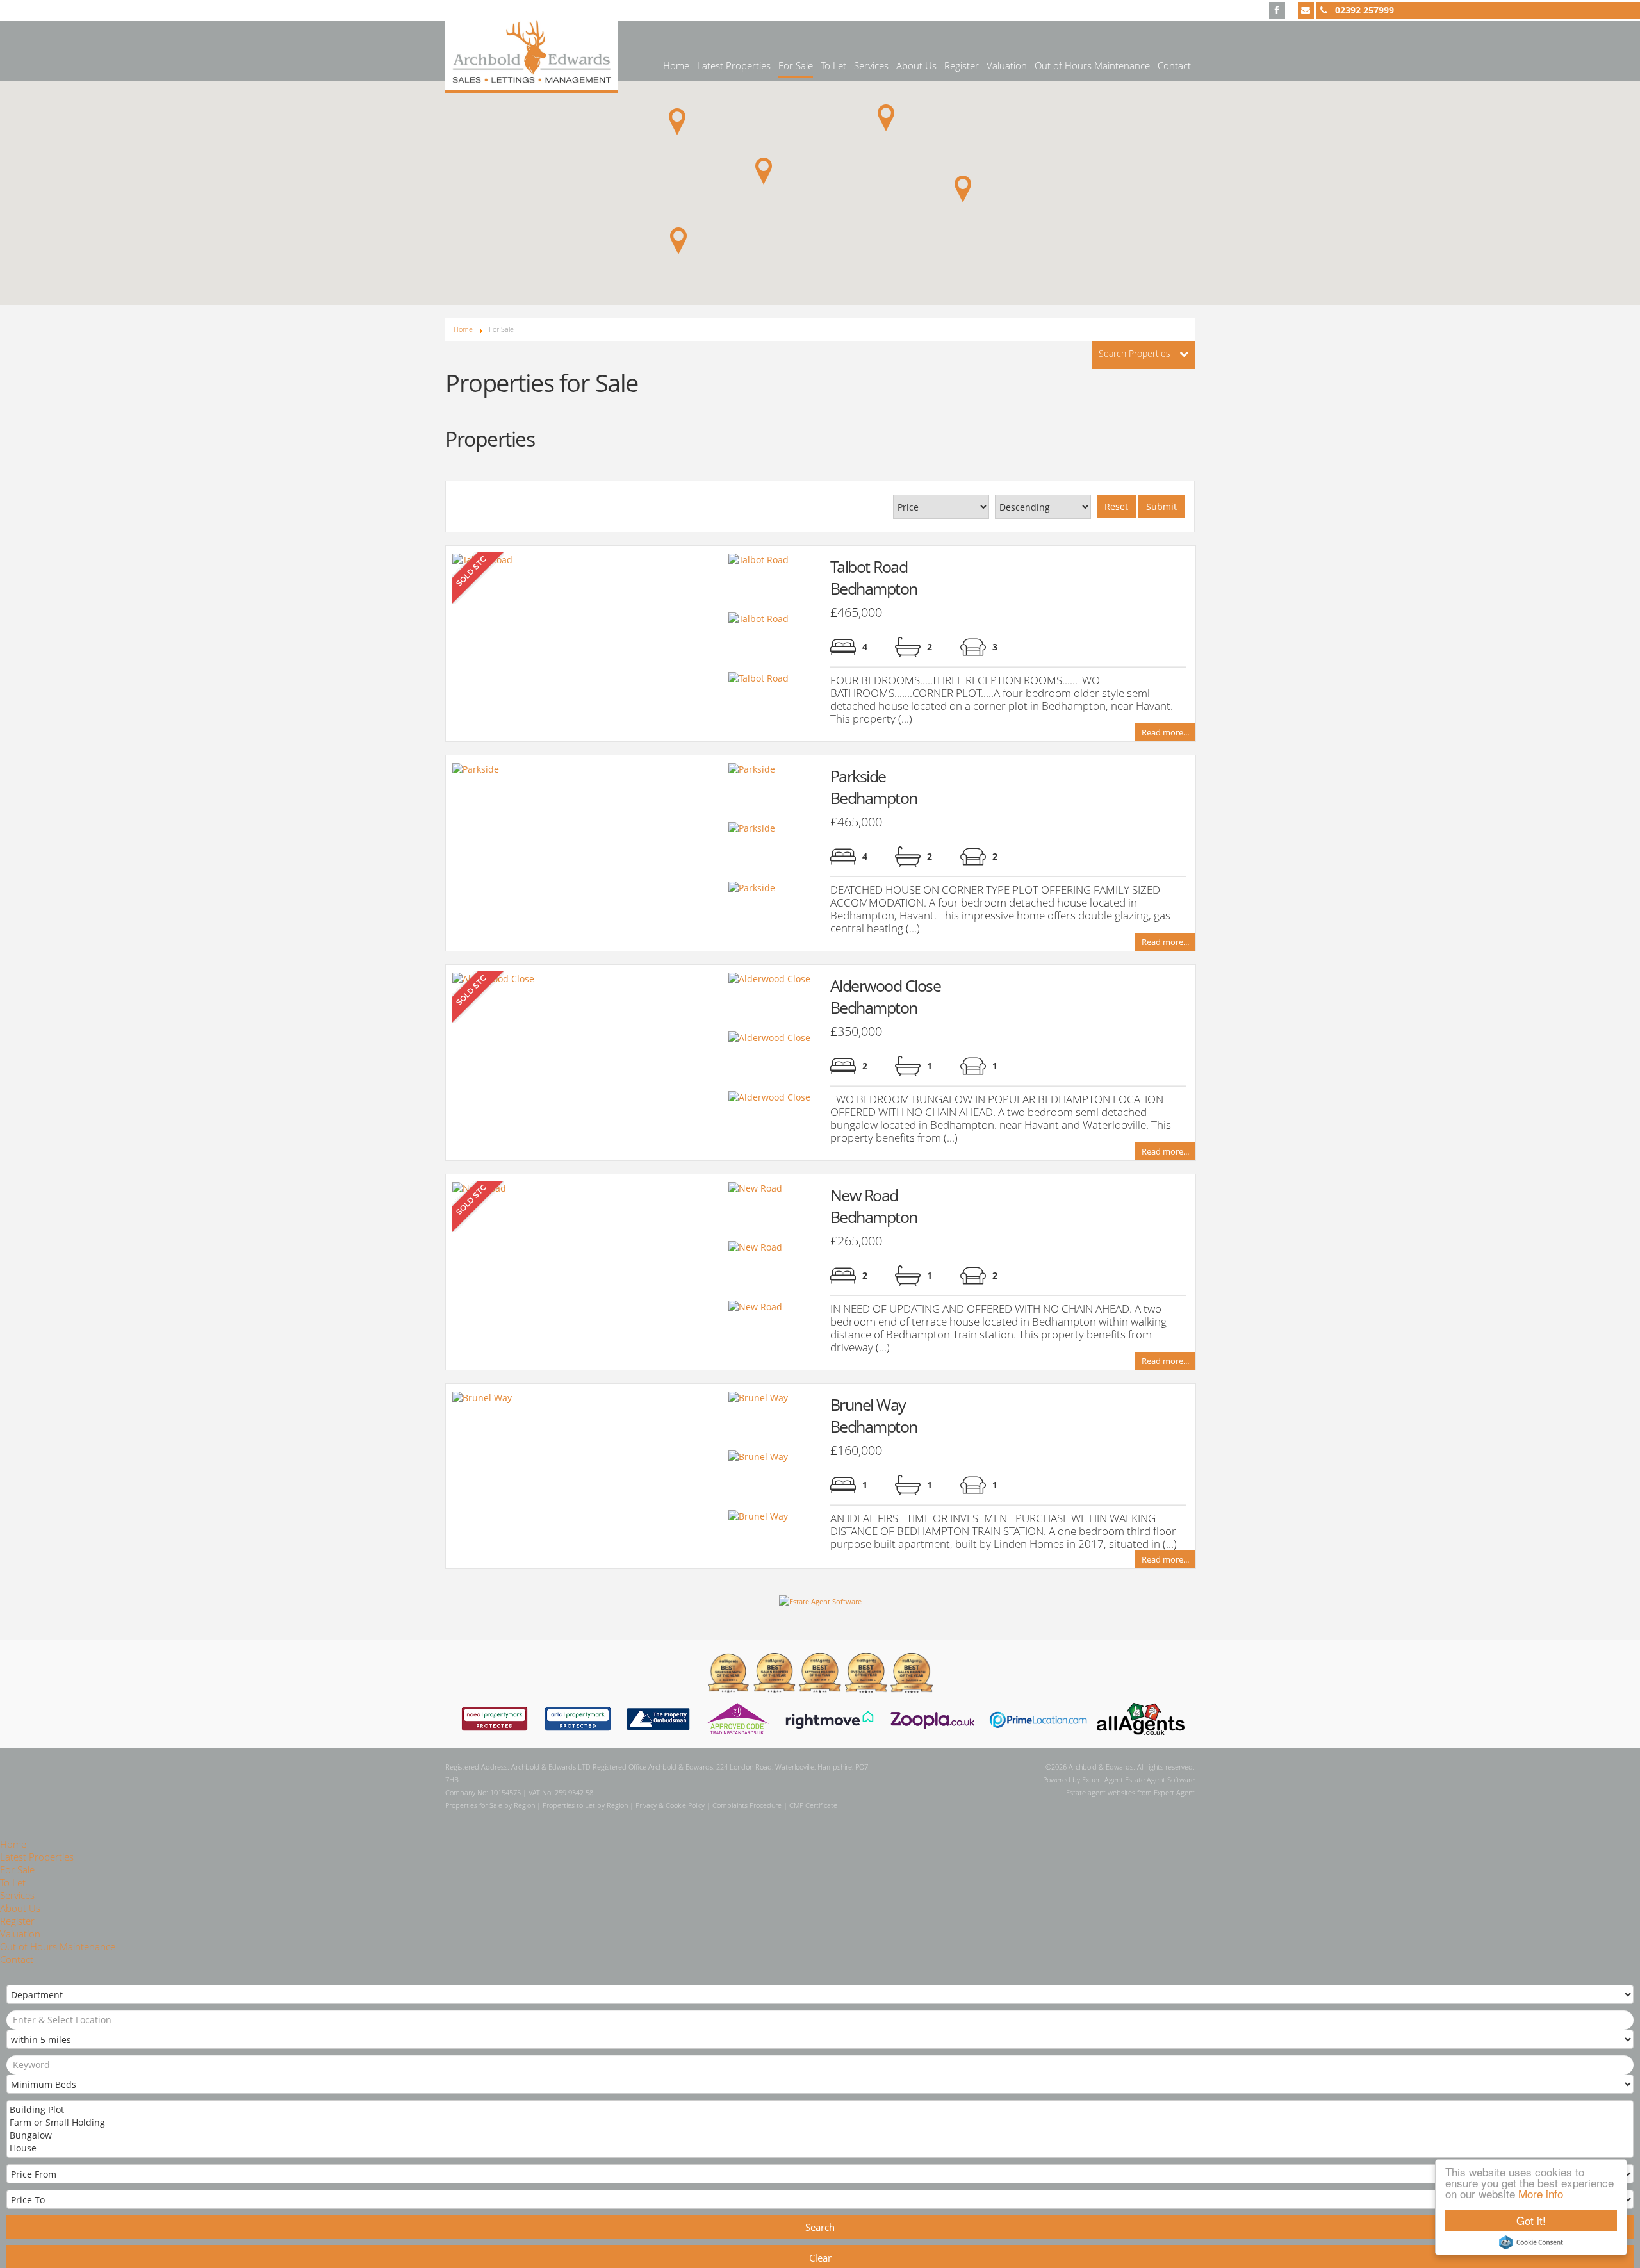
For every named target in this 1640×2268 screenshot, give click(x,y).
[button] (886, 118)
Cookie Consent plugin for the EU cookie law (1531, 2242)
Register (962, 65)
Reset (1116, 506)
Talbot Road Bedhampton (874, 577)
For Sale (796, 65)
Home (676, 65)
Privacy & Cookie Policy (670, 1805)
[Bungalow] (819, 2135)
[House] (819, 2148)
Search (820, 2227)
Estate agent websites (1101, 1792)
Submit (1161, 506)
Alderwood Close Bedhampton (886, 996)
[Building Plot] (819, 2110)
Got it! (1531, 2220)
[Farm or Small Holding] (819, 2123)
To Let (833, 65)
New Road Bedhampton (874, 1206)
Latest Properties (734, 65)
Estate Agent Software (1160, 1779)
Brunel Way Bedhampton (874, 1415)
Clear (820, 2258)
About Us (916, 65)
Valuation (1007, 65)
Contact (1174, 65)
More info (1541, 2193)
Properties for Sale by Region (490, 1805)
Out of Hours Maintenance (1092, 65)
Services (871, 65)
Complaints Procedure (747, 1805)
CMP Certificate (813, 1805)
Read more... (1165, 733)
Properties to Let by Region (585, 1805)
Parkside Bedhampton (874, 787)
